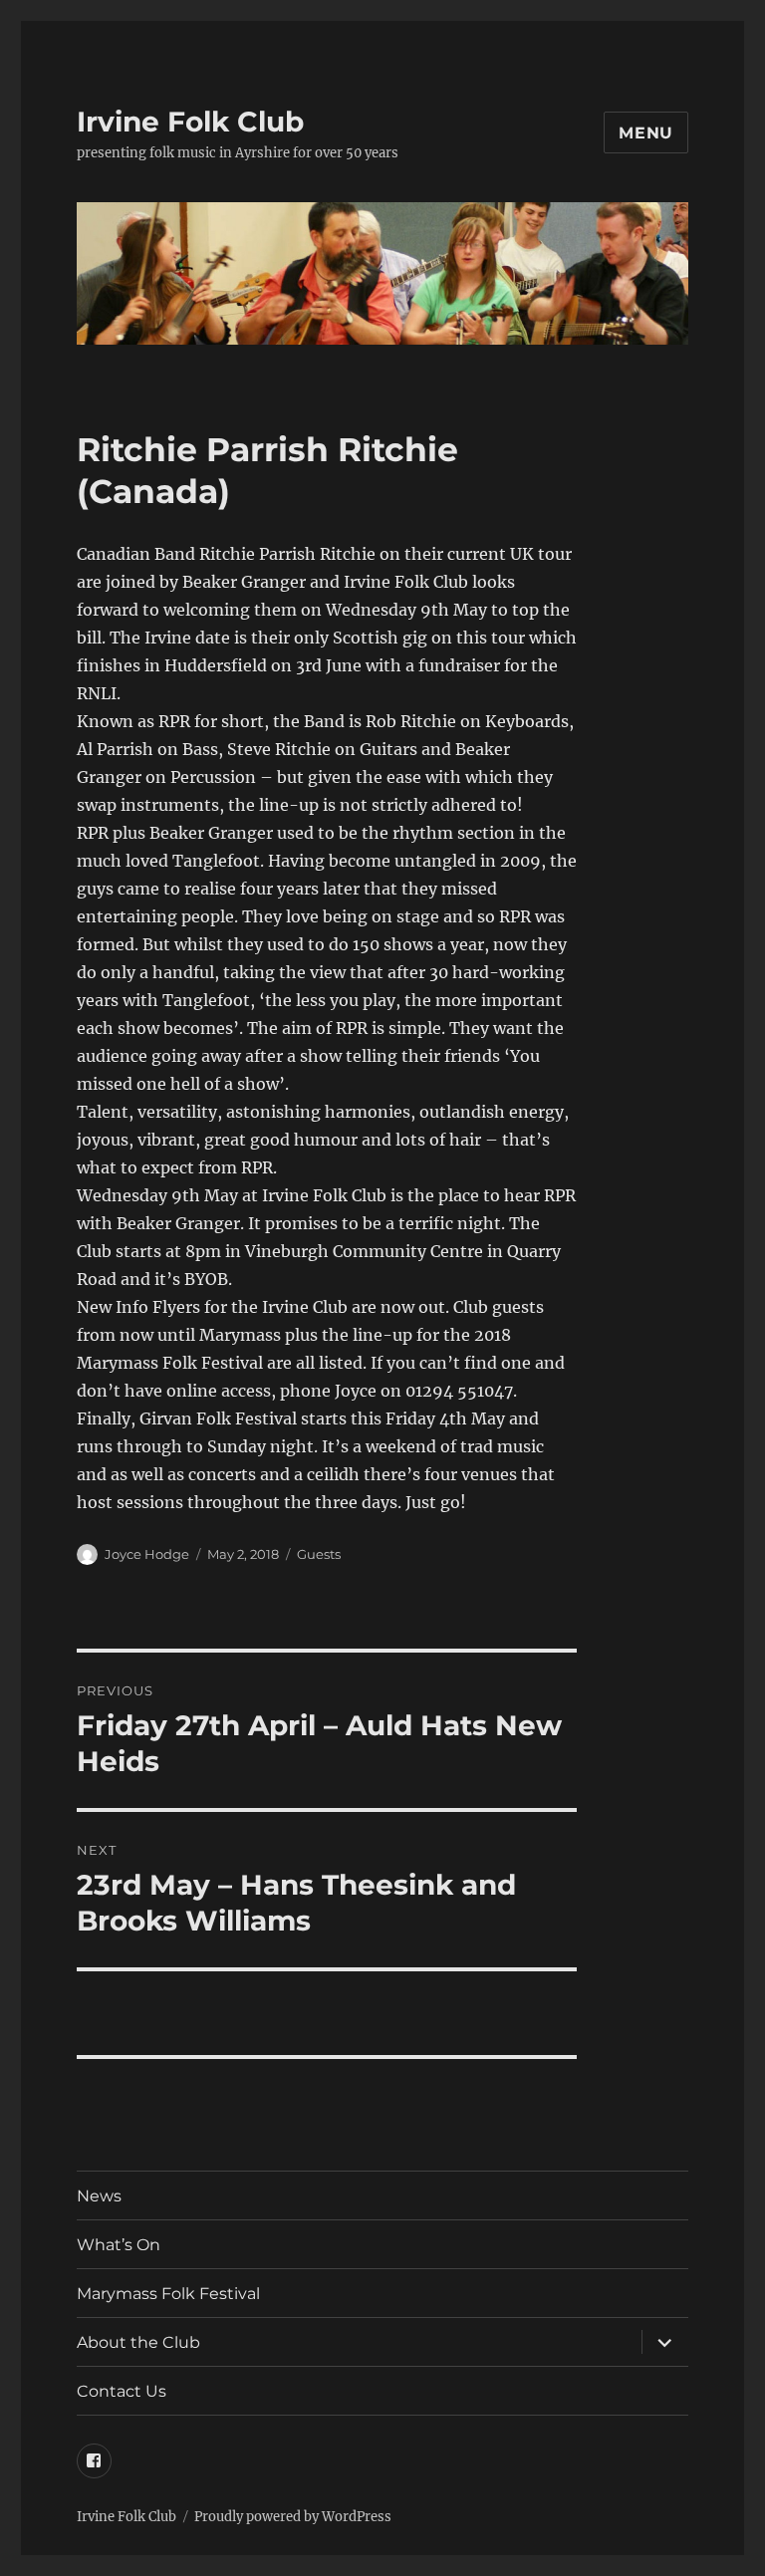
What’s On (119, 2245)
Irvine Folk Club (190, 122)
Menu (646, 133)
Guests (319, 1554)
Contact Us (122, 2391)
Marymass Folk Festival (168, 2294)
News (99, 2196)
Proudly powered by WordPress (293, 2517)
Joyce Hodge (147, 1554)
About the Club (138, 2342)
